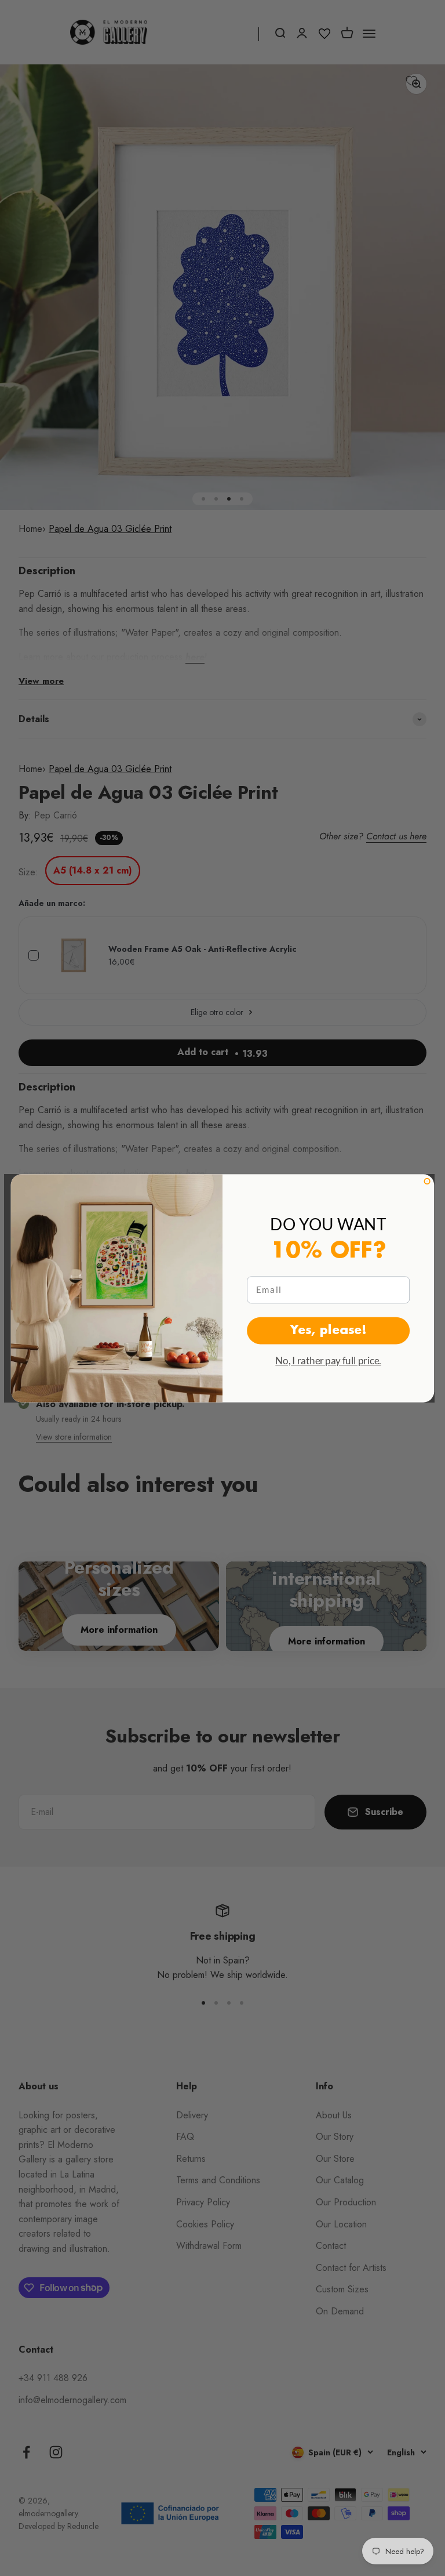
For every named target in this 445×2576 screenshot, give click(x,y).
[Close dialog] (427, 1181)
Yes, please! (329, 1330)
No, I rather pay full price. (328, 1360)
